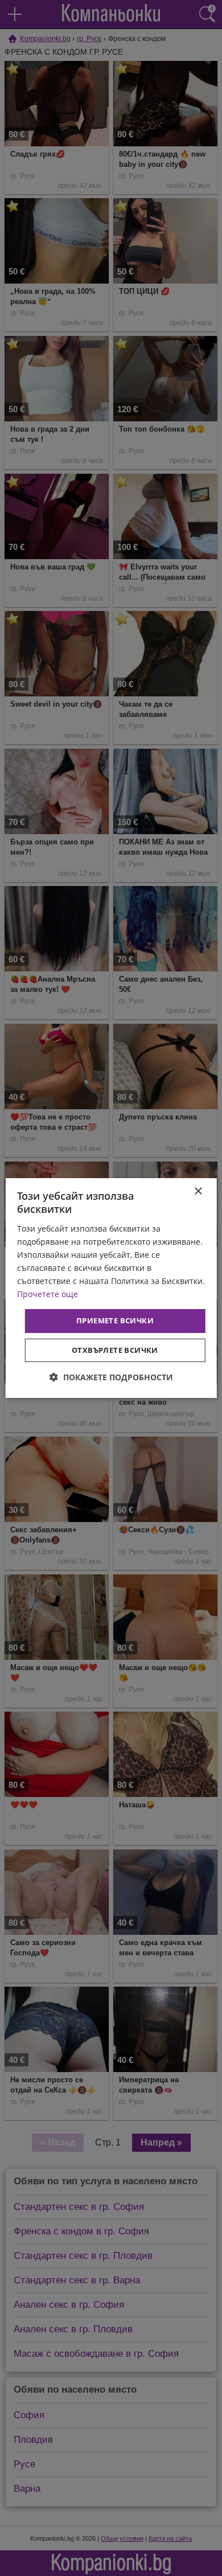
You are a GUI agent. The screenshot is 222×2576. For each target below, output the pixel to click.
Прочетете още (48, 1294)
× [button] (198, 1191)
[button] (111, 1377)
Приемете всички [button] (115, 1320)
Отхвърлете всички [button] (115, 1350)
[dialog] (111, 1288)
